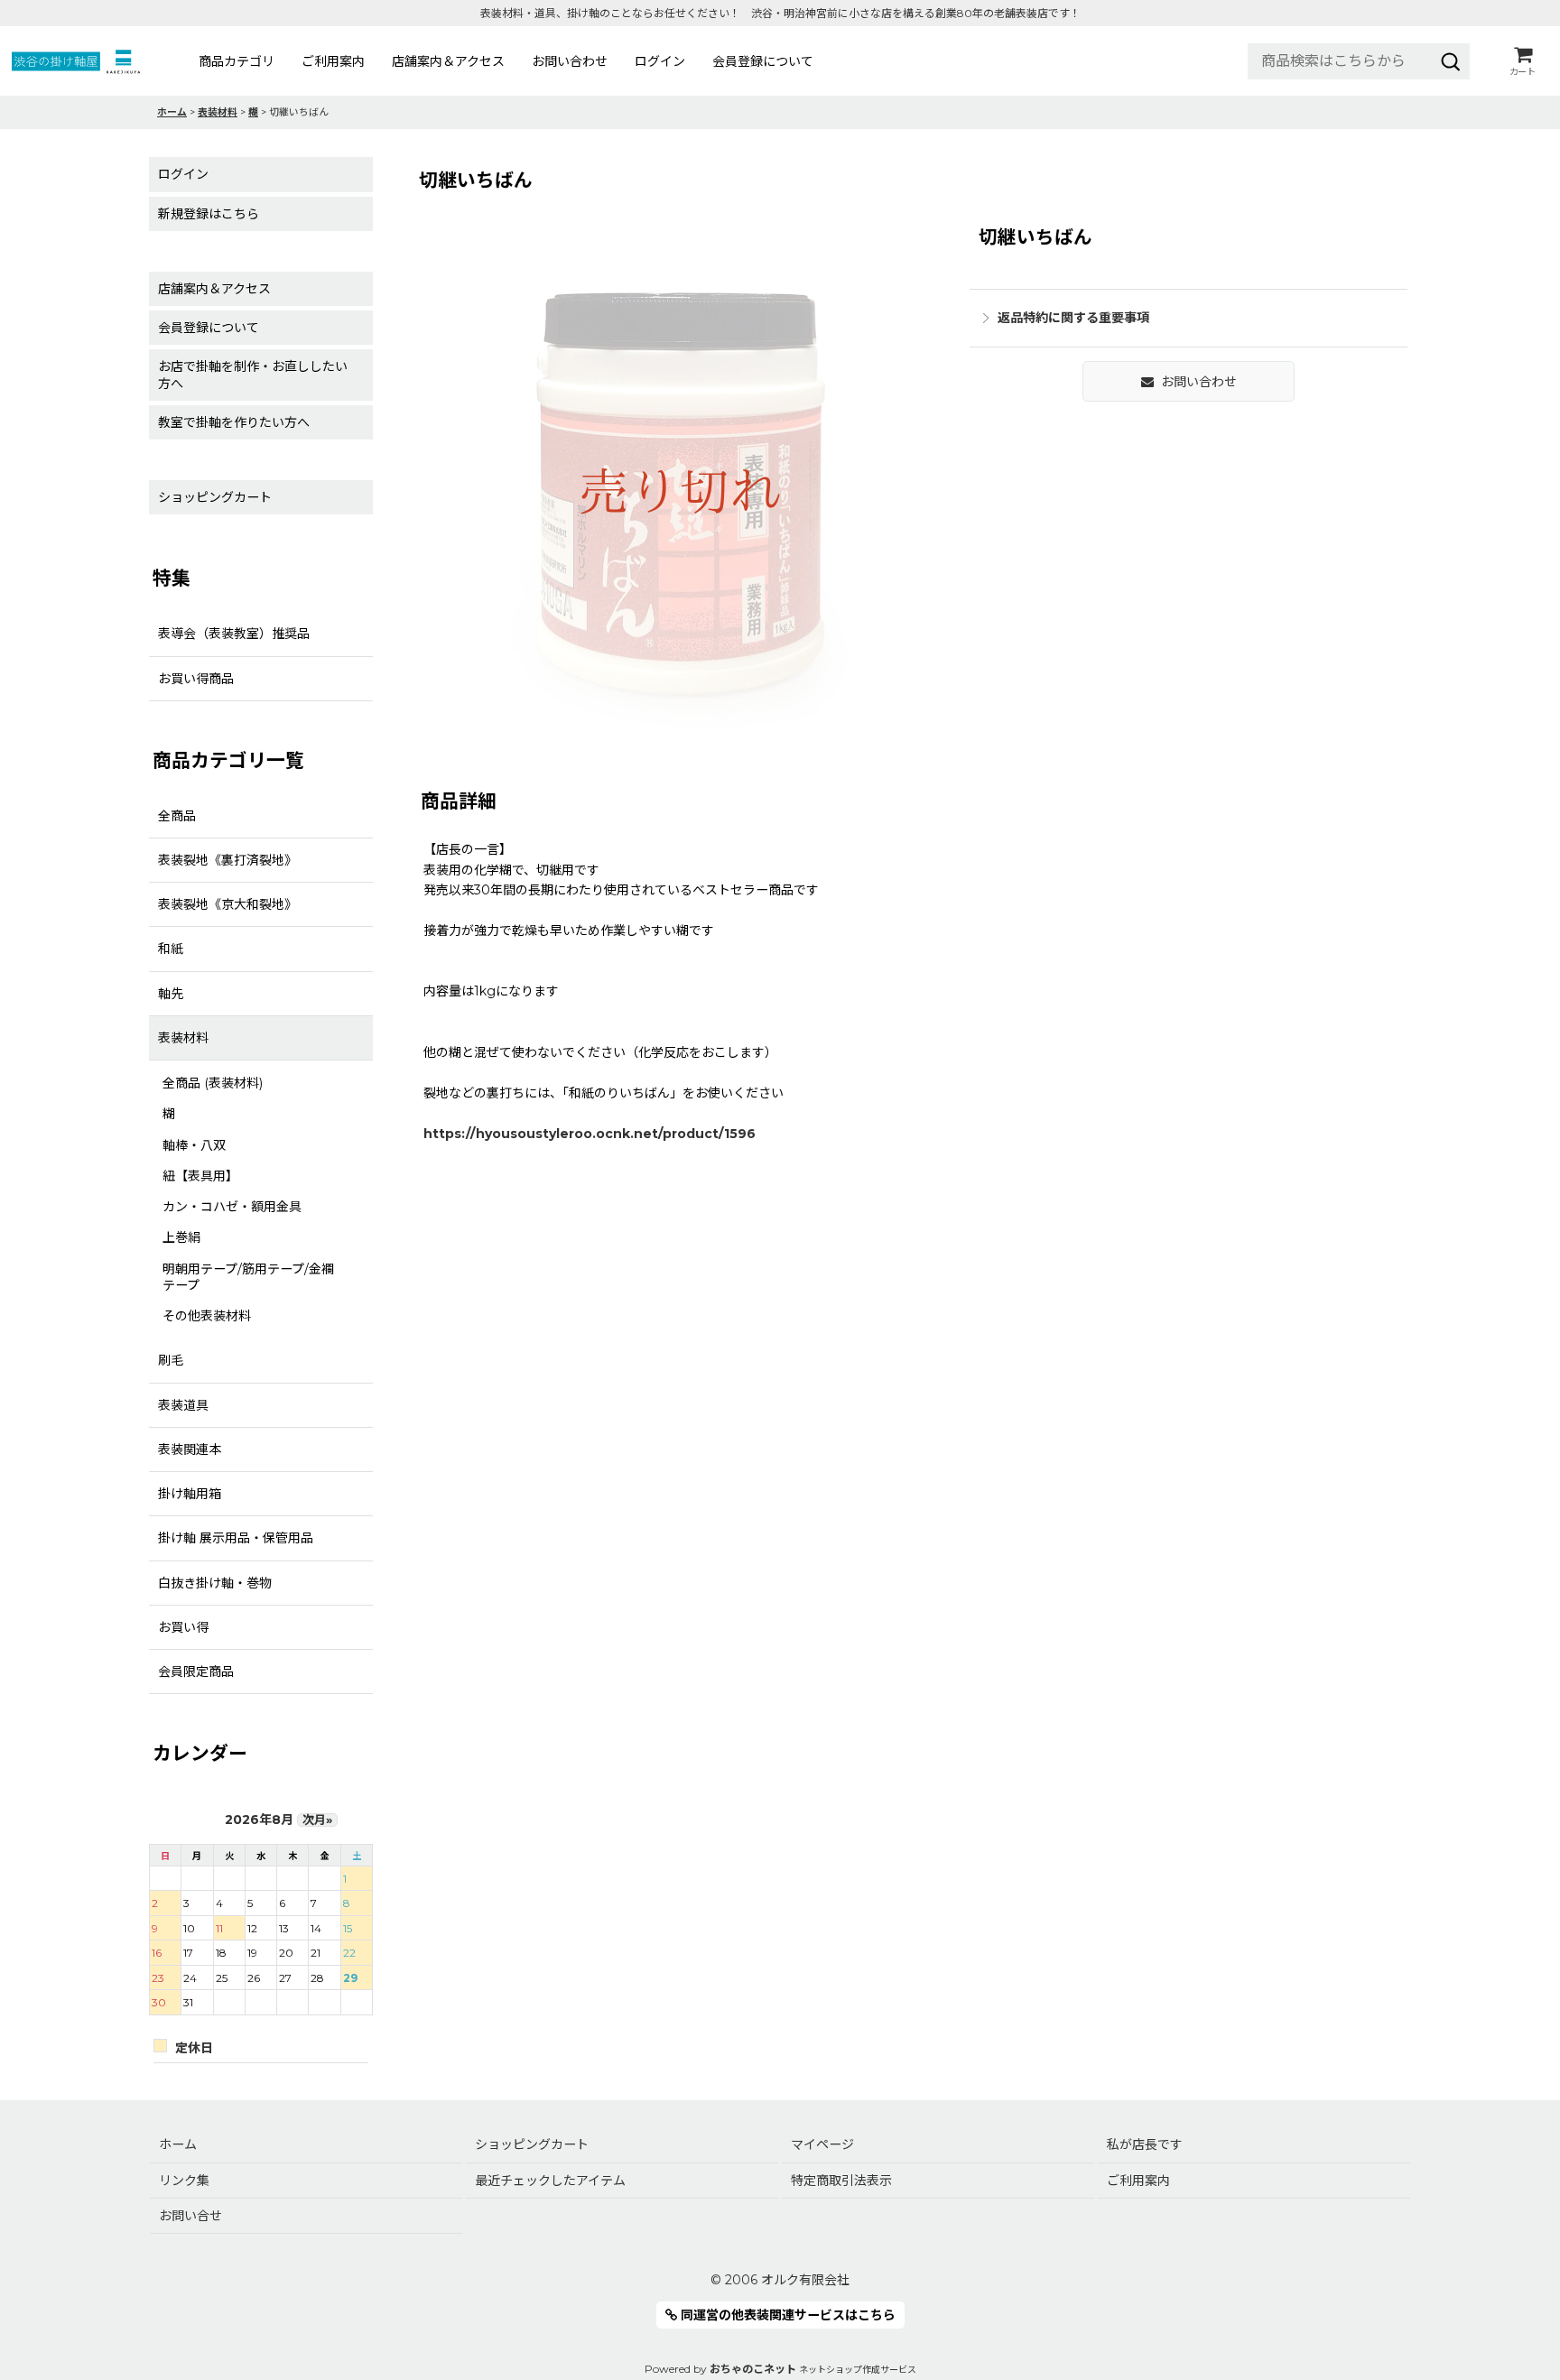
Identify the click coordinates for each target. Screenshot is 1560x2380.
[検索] (1451, 61)
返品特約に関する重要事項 (1073, 318)
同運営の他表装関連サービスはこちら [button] (786, 2315)
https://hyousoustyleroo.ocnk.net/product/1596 (590, 1134)
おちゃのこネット (753, 2369)
